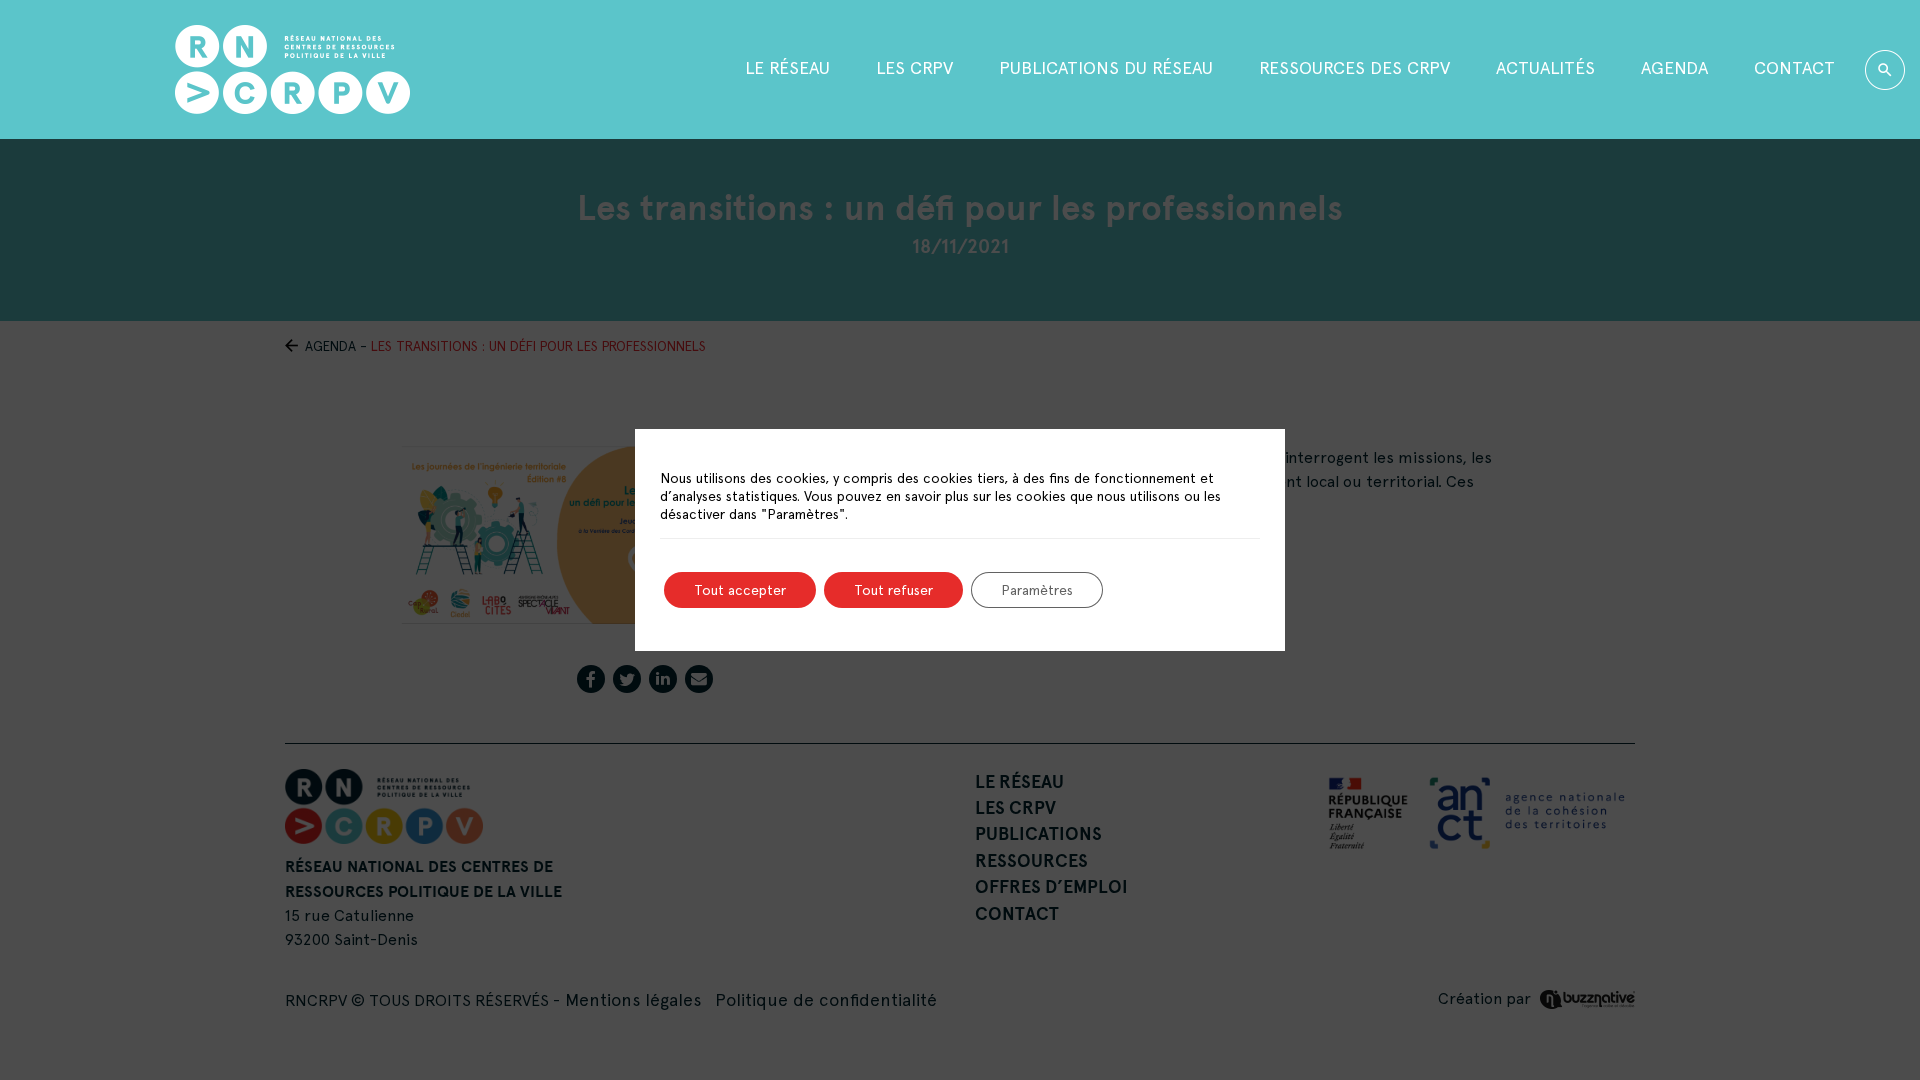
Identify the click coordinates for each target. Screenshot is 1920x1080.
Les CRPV (914, 67)
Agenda (1674, 67)
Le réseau (787, 67)
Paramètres (1037, 590)
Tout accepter (740, 590)
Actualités (1545, 67)
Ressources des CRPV (1354, 67)
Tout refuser (893, 590)
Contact (1794, 67)
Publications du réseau (1106, 67)
